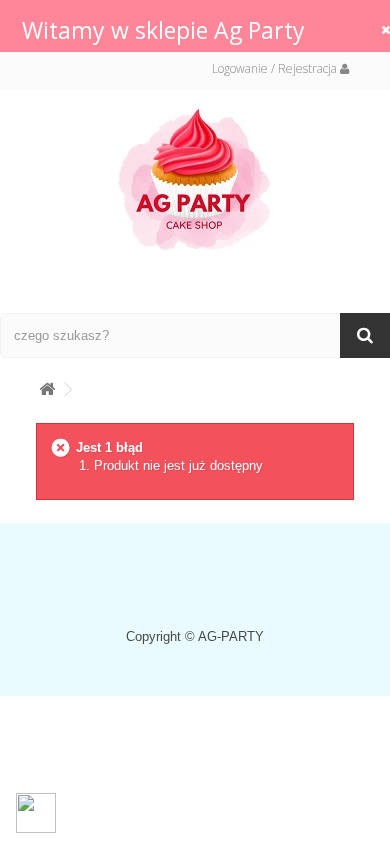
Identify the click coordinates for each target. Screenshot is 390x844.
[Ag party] (195, 178)
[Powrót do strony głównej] (47, 385)
